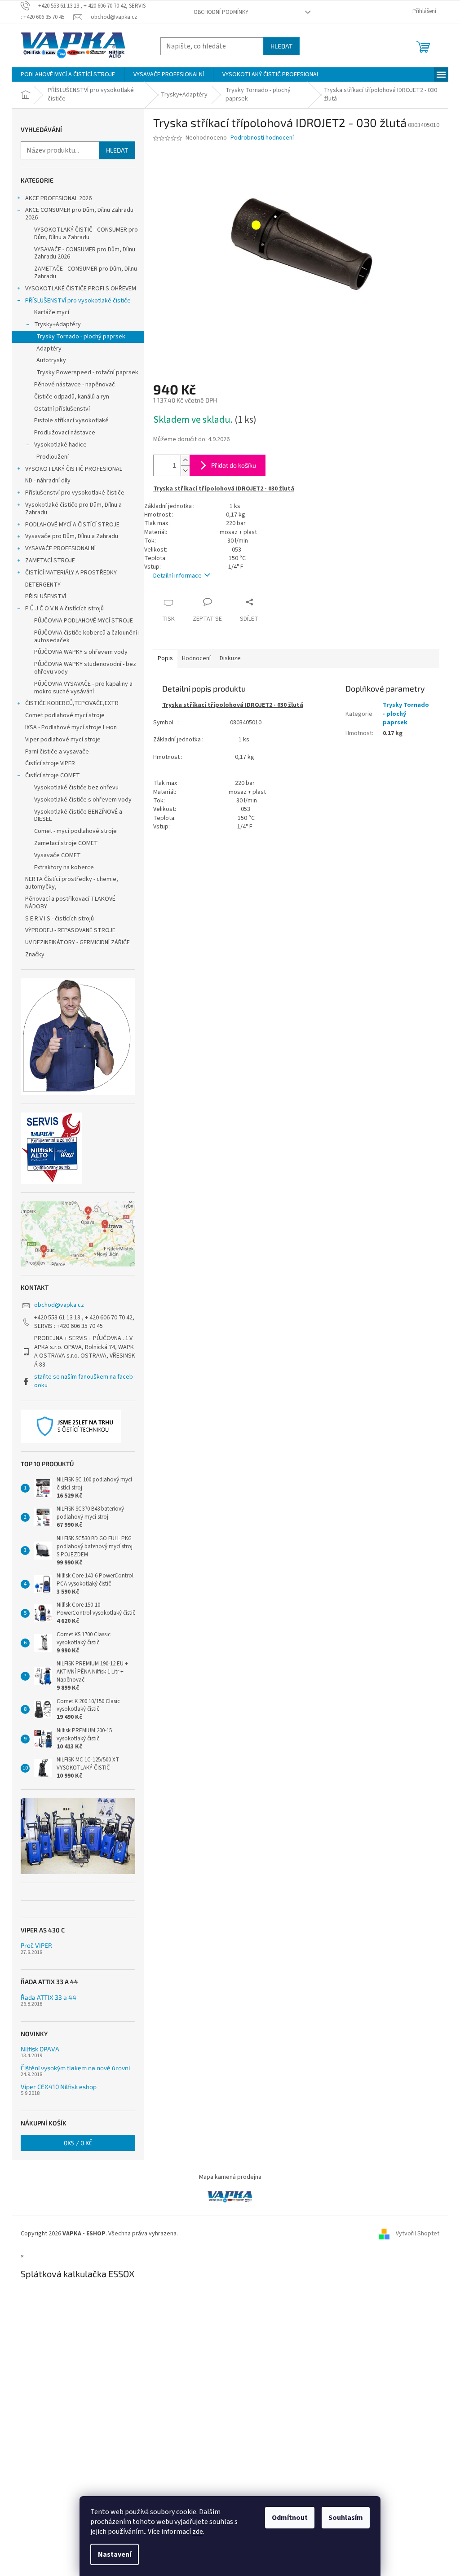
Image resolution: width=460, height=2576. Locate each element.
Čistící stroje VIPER (50, 763)
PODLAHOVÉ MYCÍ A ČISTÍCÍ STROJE (72, 525)
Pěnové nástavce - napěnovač (75, 385)
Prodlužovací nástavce (65, 433)
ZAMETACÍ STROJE (50, 561)
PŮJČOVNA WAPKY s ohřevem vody (81, 652)
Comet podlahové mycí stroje (65, 715)
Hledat (281, 46)
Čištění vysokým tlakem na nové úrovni (75, 2068)
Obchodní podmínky (221, 12)
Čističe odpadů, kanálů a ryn (72, 397)
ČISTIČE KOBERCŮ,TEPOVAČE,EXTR (72, 703)
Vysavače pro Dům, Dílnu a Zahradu (72, 536)
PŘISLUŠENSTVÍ (46, 596)
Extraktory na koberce (64, 867)
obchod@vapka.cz (59, 1305)
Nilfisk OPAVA (40, 2049)
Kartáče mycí (52, 312)
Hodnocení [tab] (196, 658)
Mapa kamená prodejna (230, 2177)
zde (198, 2532)
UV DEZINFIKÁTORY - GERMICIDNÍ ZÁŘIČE (77, 942)
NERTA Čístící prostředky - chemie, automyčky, (72, 883)
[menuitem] (68, 74)
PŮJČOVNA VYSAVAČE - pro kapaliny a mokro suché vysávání (83, 688)
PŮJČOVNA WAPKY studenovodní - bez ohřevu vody (85, 668)
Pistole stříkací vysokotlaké (71, 421)
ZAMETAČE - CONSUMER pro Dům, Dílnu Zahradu (86, 273)
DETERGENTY (43, 585)
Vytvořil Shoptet (418, 2234)
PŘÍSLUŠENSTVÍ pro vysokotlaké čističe (78, 301)
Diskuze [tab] (230, 658)
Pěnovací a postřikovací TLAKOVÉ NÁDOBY (70, 903)
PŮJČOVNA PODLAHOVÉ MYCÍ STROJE (84, 621)
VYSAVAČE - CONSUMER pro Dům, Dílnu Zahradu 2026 (85, 253)
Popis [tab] (165, 658)
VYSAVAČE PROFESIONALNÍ (60, 548)
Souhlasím (346, 2518)
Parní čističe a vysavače (57, 752)
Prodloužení (53, 457)
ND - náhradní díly (48, 481)
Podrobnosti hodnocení (262, 138)
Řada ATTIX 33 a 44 (49, 1997)
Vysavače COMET (57, 855)
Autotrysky (51, 360)
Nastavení (115, 2554)
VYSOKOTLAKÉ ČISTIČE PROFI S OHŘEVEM (81, 289)
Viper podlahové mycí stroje (63, 740)
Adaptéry (49, 349)
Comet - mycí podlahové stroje (75, 831)
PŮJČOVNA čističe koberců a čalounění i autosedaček (87, 637)
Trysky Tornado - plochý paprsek (81, 337)
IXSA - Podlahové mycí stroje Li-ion (71, 727)
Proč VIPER (36, 1945)
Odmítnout (290, 2518)
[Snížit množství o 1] (185, 471)
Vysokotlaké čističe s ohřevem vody (83, 800)
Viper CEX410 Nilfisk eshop (59, 2087)
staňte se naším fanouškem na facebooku (84, 1381)
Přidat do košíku (234, 465)
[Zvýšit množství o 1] (185, 460)
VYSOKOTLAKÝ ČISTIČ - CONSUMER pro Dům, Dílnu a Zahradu (86, 234)
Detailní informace (177, 576)
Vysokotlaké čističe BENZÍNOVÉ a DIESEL (78, 816)
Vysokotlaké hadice (60, 445)
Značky (35, 955)
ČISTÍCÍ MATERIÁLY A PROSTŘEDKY (71, 573)
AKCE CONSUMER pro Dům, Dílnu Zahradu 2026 (79, 214)
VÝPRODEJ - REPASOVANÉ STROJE (70, 930)
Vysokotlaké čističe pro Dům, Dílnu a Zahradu (73, 509)
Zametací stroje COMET (66, 843)
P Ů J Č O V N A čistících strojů (64, 609)
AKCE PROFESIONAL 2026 (58, 198)
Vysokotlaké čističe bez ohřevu (76, 788)
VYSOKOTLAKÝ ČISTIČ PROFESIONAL (74, 469)
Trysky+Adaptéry (57, 324)
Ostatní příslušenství (62, 409)
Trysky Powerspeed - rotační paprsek (87, 372)
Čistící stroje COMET (53, 775)
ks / (78, 2143)
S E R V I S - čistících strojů (60, 919)
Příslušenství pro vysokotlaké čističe (75, 493)
